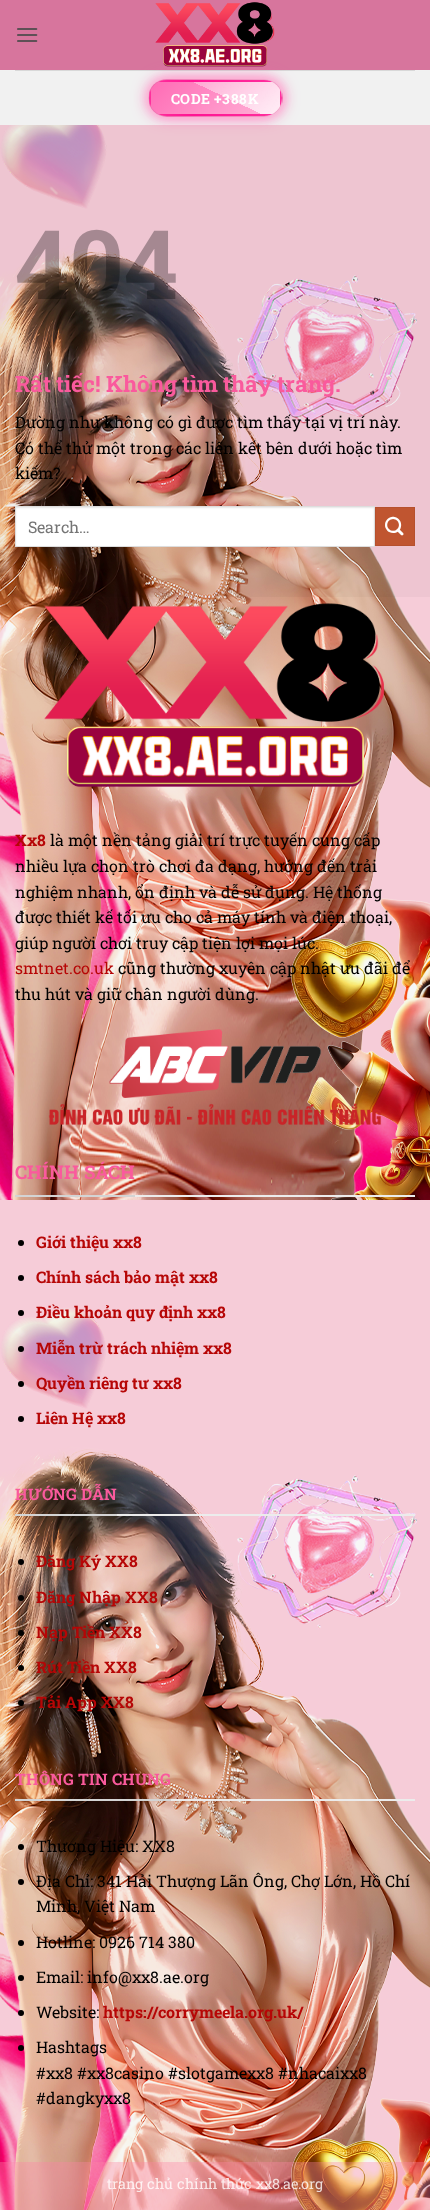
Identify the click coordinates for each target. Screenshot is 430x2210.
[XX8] (215, 35)
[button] (27, 34)
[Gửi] (395, 526)
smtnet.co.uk (64, 967)
